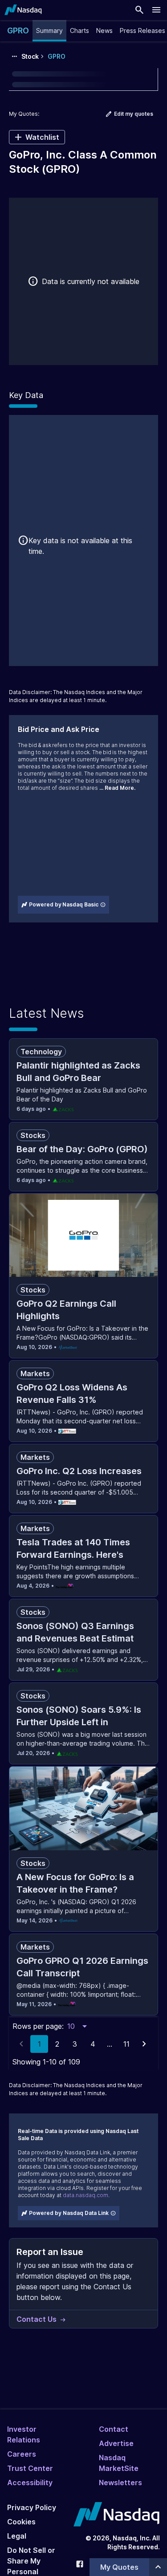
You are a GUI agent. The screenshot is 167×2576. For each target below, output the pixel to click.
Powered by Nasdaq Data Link (69, 2213)
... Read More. (117, 788)
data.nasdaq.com (86, 2195)
